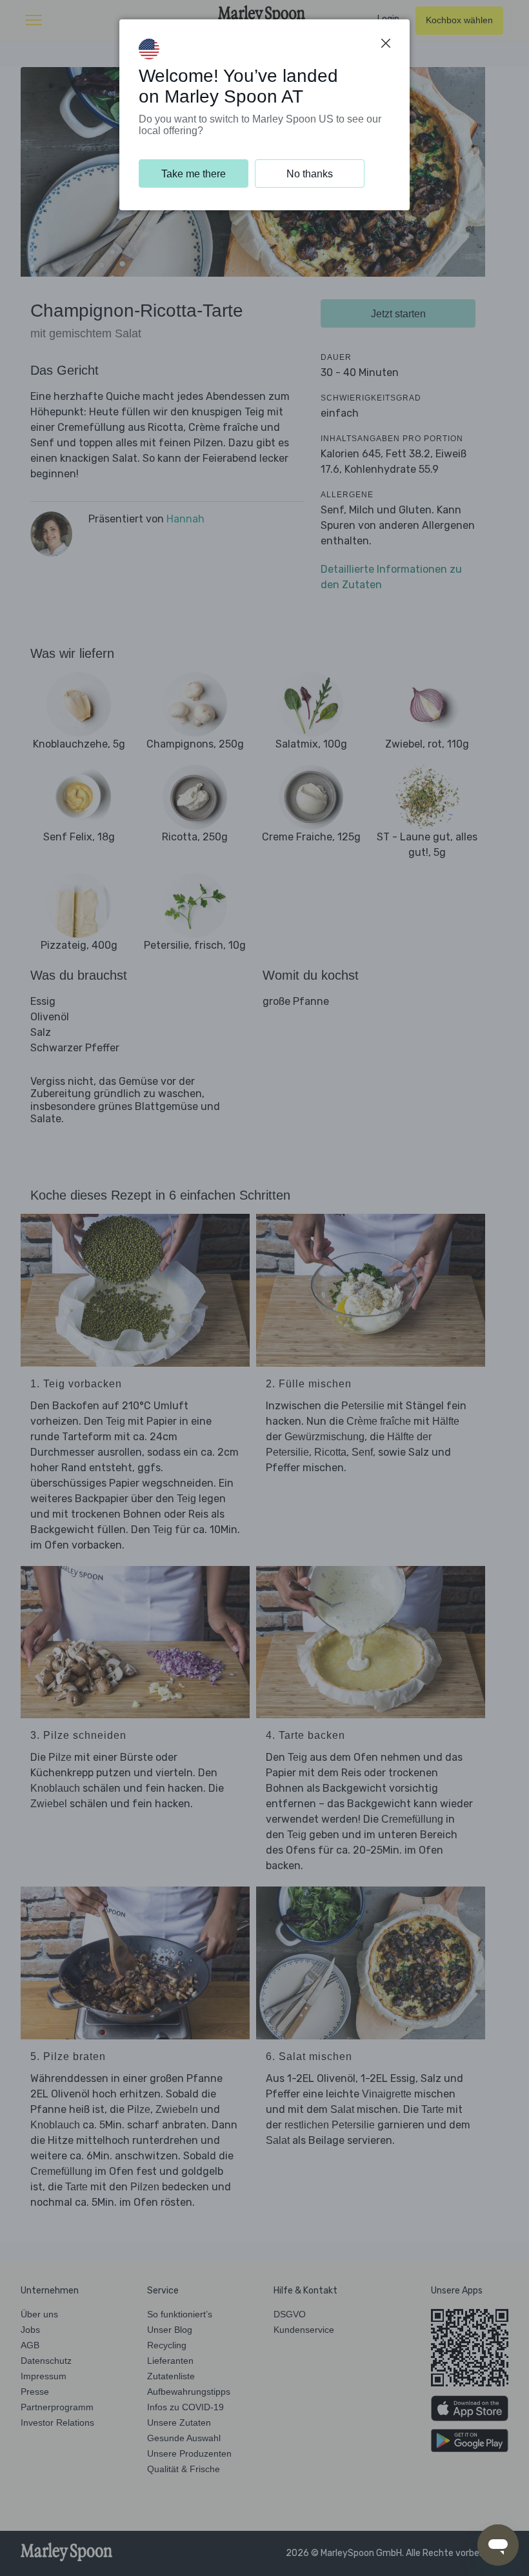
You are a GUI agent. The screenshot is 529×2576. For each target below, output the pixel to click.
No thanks (310, 174)
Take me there (194, 174)
